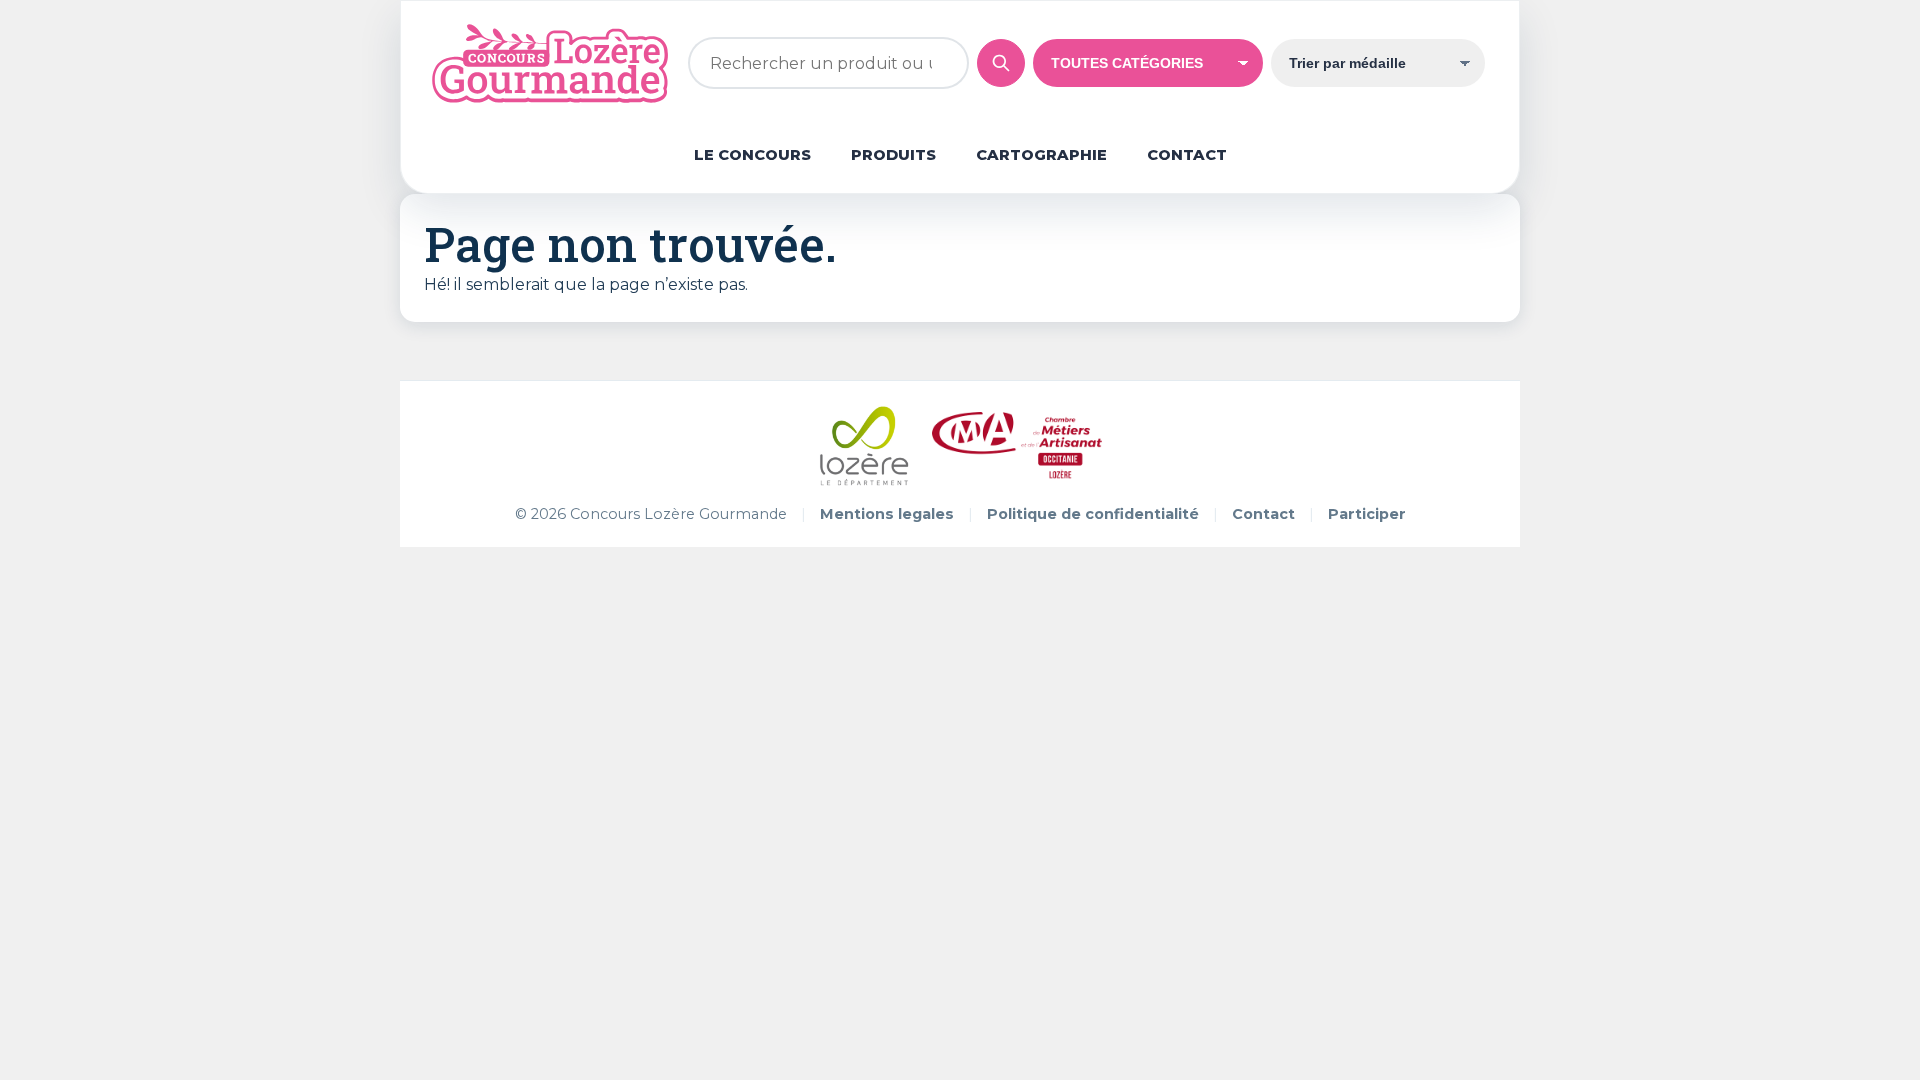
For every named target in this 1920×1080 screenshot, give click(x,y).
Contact (1187, 155)
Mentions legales (887, 514)
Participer (1367, 514)
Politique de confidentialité (1093, 514)
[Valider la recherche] (1001, 63)
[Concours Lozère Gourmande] (549, 63)
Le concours (752, 155)
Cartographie (1041, 155)
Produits (893, 155)
